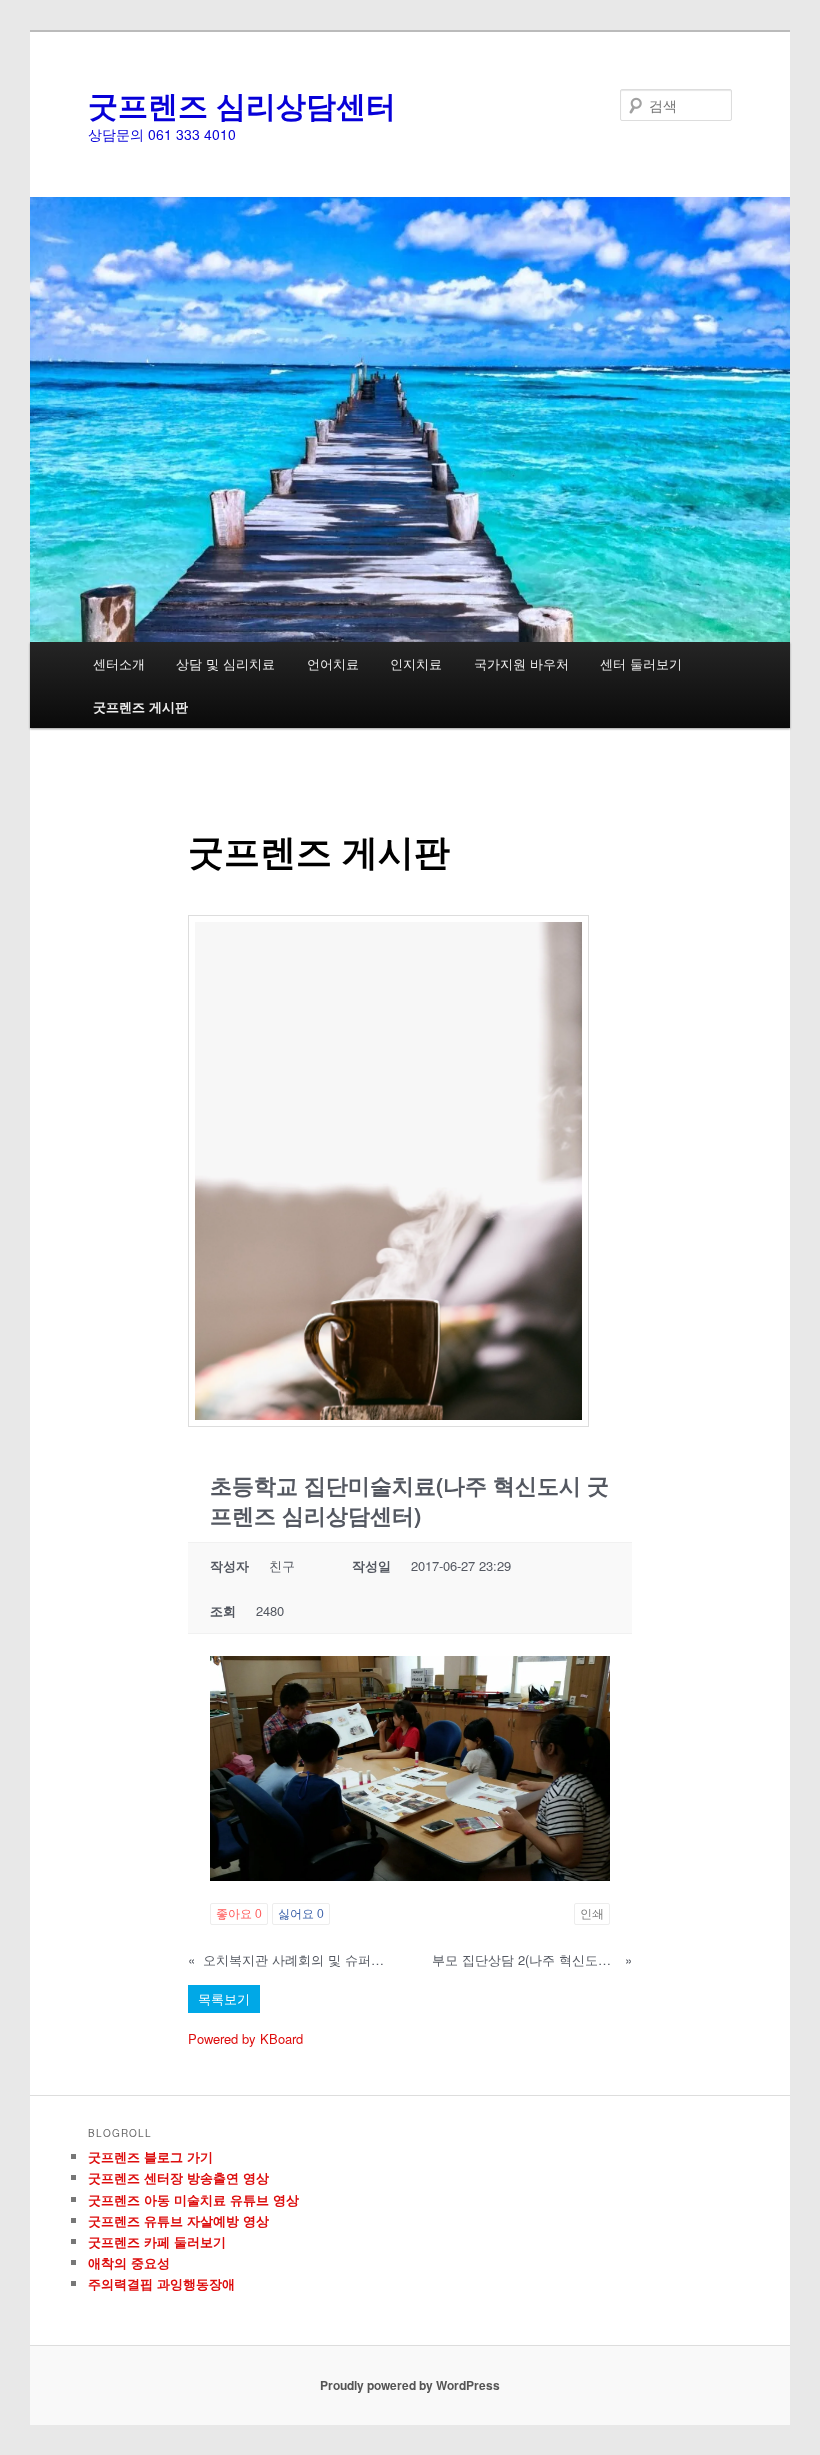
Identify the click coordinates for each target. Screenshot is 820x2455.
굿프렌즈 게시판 (140, 706)
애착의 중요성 (129, 2262)
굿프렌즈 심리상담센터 (242, 104)
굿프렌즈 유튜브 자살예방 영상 (178, 2220)
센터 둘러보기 (641, 663)
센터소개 (119, 663)
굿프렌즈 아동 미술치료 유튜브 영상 (193, 2199)
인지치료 (416, 663)
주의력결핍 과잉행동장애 (161, 2283)
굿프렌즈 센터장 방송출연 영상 (178, 2177)
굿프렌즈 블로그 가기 (150, 2156)
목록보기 (224, 1998)
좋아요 (239, 1914)
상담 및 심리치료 (225, 663)
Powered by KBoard (245, 2038)
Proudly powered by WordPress (410, 2385)
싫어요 (301, 1914)
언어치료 (333, 663)
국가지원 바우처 (521, 663)
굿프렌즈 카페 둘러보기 (157, 2241)
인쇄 (592, 1914)
